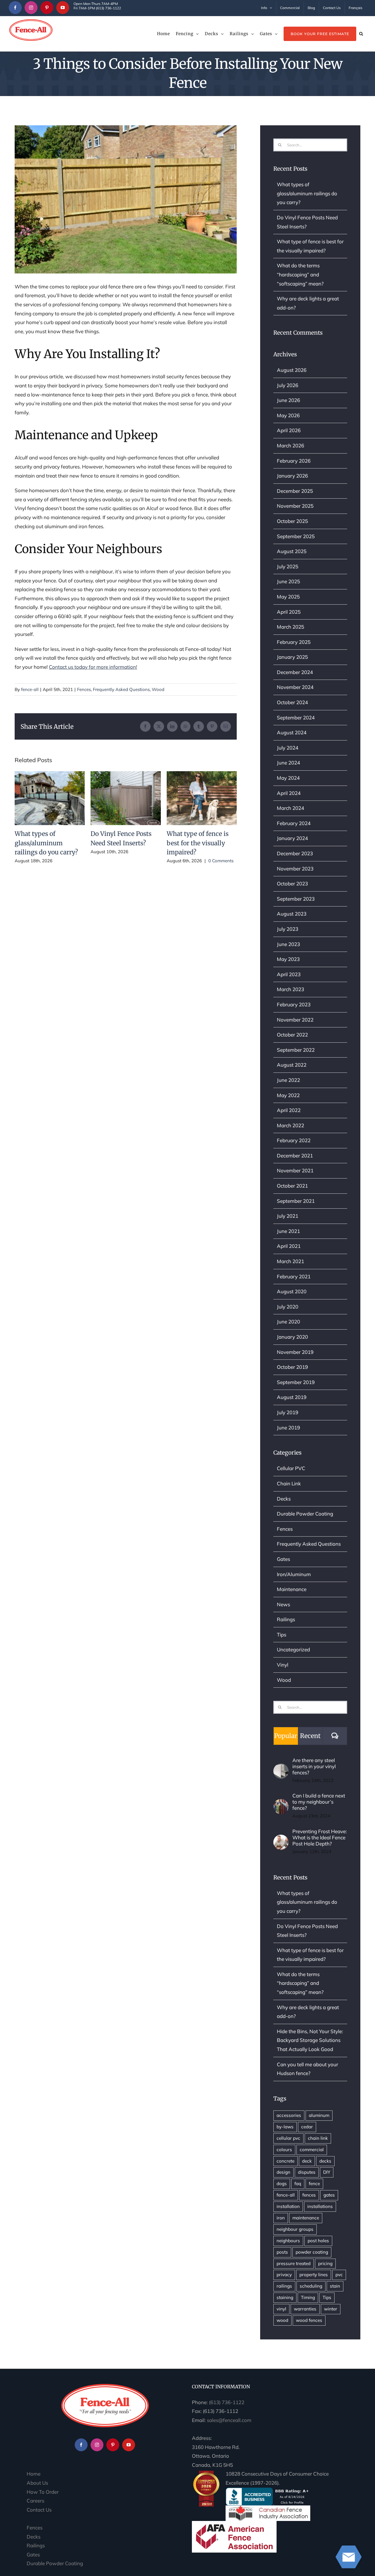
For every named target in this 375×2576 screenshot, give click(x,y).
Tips (282, 1635)
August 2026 (292, 370)
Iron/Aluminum (294, 1574)
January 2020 (292, 1337)
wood (282, 2320)
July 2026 (288, 385)
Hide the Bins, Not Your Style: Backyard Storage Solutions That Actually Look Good (310, 2040)
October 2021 (292, 1186)
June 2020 (288, 1322)
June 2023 (288, 944)
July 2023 (288, 929)
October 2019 (292, 1367)
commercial (312, 2150)
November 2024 (295, 687)
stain (335, 2286)
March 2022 (290, 1125)
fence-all (30, 689)
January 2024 (292, 838)
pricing (325, 2263)
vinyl (281, 2309)
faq (298, 2184)
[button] (361, 34)
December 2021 (295, 1156)
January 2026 (292, 476)
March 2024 (290, 808)
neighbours (288, 2241)
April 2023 (289, 974)
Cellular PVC (291, 1468)
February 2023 (294, 1004)
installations (320, 2206)
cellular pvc (288, 2138)
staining (285, 2297)
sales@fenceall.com (229, 2420)
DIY (327, 2172)
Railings (286, 1619)
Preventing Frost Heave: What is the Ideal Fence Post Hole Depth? (320, 1837)
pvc (339, 2275)
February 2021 (294, 1276)
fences (309, 2195)
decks (325, 2161)
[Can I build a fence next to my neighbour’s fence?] (281, 1803)
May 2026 (288, 415)
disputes (307, 2172)
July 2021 (288, 1216)
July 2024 (288, 748)
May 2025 (288, 597)
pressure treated (294, 2263)
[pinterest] (47, 8)
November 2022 (295, 1020)
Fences (84, 689)
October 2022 (292, 1035)
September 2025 (296, 536)
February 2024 (294, 823)
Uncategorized (293, 1649)
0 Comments (221, 861)
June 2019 (288, 1428)
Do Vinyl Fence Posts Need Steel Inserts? (126, 798)
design (283, 2172)
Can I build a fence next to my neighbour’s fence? (319, 1802)
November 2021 (295, 1170)
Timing (308, 2297)
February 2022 (294, 1140)
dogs (282, 2184)
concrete (285, 2161)
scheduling (311, 2286)
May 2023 (288, 959)
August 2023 (292, 914)
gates (329, 2195)
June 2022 (288, 1080)
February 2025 (294, 642)
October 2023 (292, 884)
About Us (37, 2483)
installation (288, 2206)
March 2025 (290, 627)
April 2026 (289, 430)
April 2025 (289, 612)
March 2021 (290, 1261)
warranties (305, 2309)
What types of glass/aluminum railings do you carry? (50, 798)
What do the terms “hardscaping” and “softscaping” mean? (300, 274)
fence (314, 2184)
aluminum (319, 2115)
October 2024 (292, 702)
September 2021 (296, 1201)
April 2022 (289, 1110)
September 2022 (296, 1050)
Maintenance (292, 1589)
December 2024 (295, 672)
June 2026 (288, 400)
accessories (289, 2115)
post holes (318, 2241)
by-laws (285, 2127)
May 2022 (288, 1095)
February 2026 (294, 461)
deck (307, 2161)
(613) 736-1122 (227, 2402)
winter (331, 2309)
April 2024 (289, 793)
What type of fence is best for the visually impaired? (202, 798)
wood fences (309, 2320)
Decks (284, 1499)
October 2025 (292, 521)
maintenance (306, 2218)
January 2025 (292, 657)
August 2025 (292, 551)
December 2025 (295, 491)
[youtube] (63, 8)
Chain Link (289, 1483)
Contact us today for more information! (93, 667)
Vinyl (283, 1665)
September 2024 (296, 717)
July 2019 (288, 1412)
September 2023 (296, 899)
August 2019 (292, 1397)
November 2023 (295, 869)
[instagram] (31, 8)
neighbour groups (295, 2229)
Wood (158, 689)
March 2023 (290, 989)
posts (282, 2252)
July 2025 (288, 566)
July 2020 (288, 1307)
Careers (35, 2501)
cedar (307, 2127)
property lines (314, 2275)
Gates (283, 1559)
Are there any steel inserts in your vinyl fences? (314, 1766)
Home (34, 2474)
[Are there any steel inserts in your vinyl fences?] (281, 1768)
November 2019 (295, 1352)
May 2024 (288, 778)
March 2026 (290, 445)
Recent (310, 1736)
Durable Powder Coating (305, 1514)
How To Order (43, 2492)
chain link (318, 2138)
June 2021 (288, 1231)
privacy (284, 2275)
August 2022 (292, 1065)
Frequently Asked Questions (121, 689)
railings (284, 2286)
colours (284, 2150)
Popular (286, 1736)
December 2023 (295, 853)
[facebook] (15, 8)
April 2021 (289, 1246)
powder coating (312, 2252)
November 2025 (295, 506)
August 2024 (292, 732)
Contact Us (39, 2510)
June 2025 (288, 581)
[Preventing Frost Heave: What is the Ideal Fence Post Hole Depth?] (281, 1839)
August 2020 (292, 1291)
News (283, 1604)
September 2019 (296, 1382)
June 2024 (288, 763)
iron (281, 2218)
